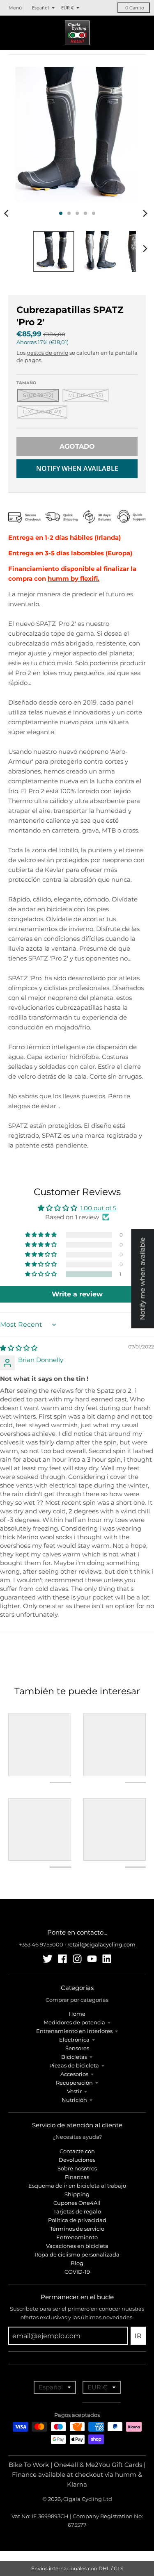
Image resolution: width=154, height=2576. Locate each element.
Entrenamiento (77, 2237)
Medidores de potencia (74, 2022)
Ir (138, 2336)
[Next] (145, 213)
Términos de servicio (77, 2229)
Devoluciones (77, 2160)
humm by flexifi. (74, 578)
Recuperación (74, 2083)
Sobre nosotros (77, 2168)
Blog (77, 2263)
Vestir (74, 2091)
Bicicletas (74, 2057)
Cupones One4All (77, 2203)
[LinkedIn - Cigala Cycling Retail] (107, 1959)
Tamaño (26, 383)
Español (40, 8)
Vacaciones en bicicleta (77, 2246)
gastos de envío (47, 353)
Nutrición (74, 2100)
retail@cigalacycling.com (101, 1944)
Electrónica (74, 2040)
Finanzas (77, 2177)
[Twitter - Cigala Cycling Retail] (48, 1959)
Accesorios (74, 2074)
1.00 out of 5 (98, 1208)
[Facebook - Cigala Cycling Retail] (62, 1959)
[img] (19, 1348)
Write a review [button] (77, 1294)
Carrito (135, 8)
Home (77, 2014)
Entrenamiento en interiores (74, 2031)
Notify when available (77, 468)
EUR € (67, 8)
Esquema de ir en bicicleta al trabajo (77, 2186)
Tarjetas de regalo (77, 2211)
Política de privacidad (77, 2220)
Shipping (77, 2194)
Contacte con (77, 2151)
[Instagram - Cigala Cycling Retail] (77, 1959)
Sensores (77, 2048)
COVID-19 (77, 2272)
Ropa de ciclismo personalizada (77, 2254)
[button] (41, 1274)
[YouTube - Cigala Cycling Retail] (92, 1959)
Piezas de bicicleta (74, 2065)
